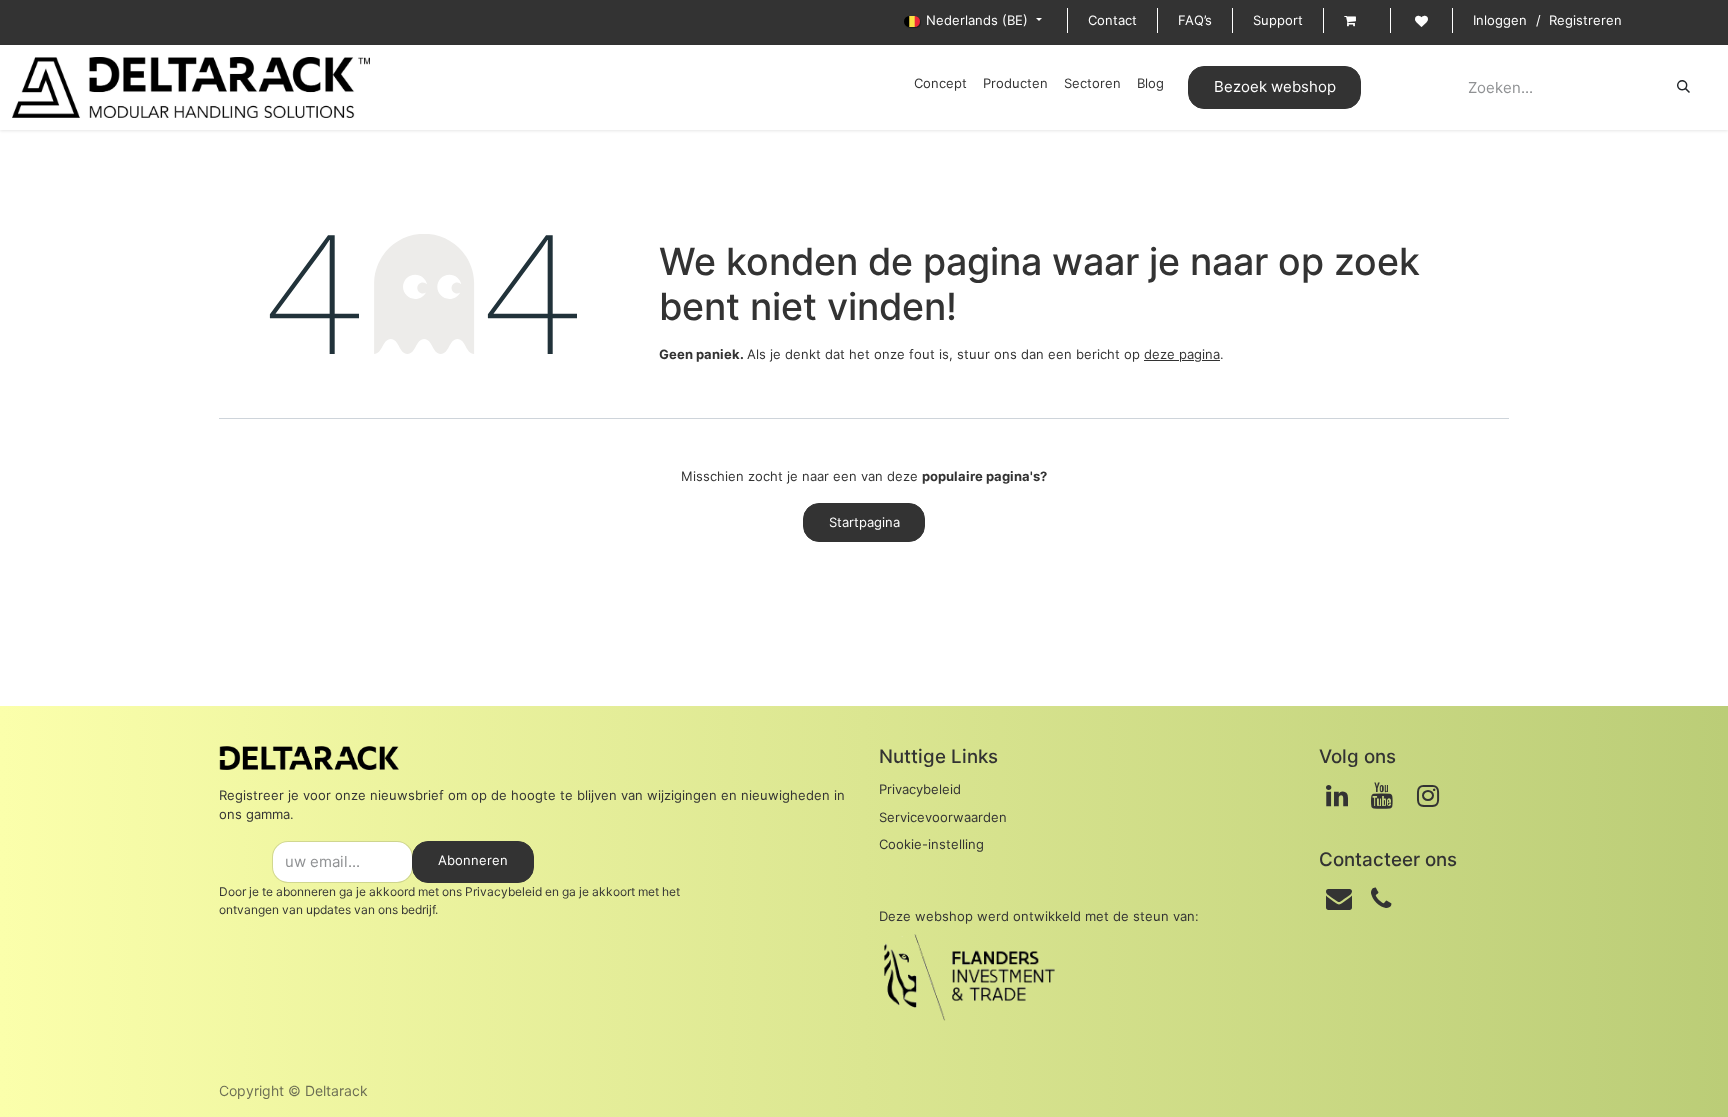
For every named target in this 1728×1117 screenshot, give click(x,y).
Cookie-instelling (931, 844)
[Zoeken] (1683, 87)
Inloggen (1500, 20)
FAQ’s (1195, 20)
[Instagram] (1428, 796)
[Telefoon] (1381, 899)
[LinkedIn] (1337, 796)
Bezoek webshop (1275, 86)
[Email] (1339, 899)
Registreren (1585, 20)
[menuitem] (940, 84)
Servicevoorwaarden (943, 817)
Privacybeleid (503, 891)
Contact (1112, 20)
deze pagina (1182, 354)
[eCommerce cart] (1357, 21)
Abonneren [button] (473, 860)
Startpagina (864, 522)
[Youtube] (1382, 796)
